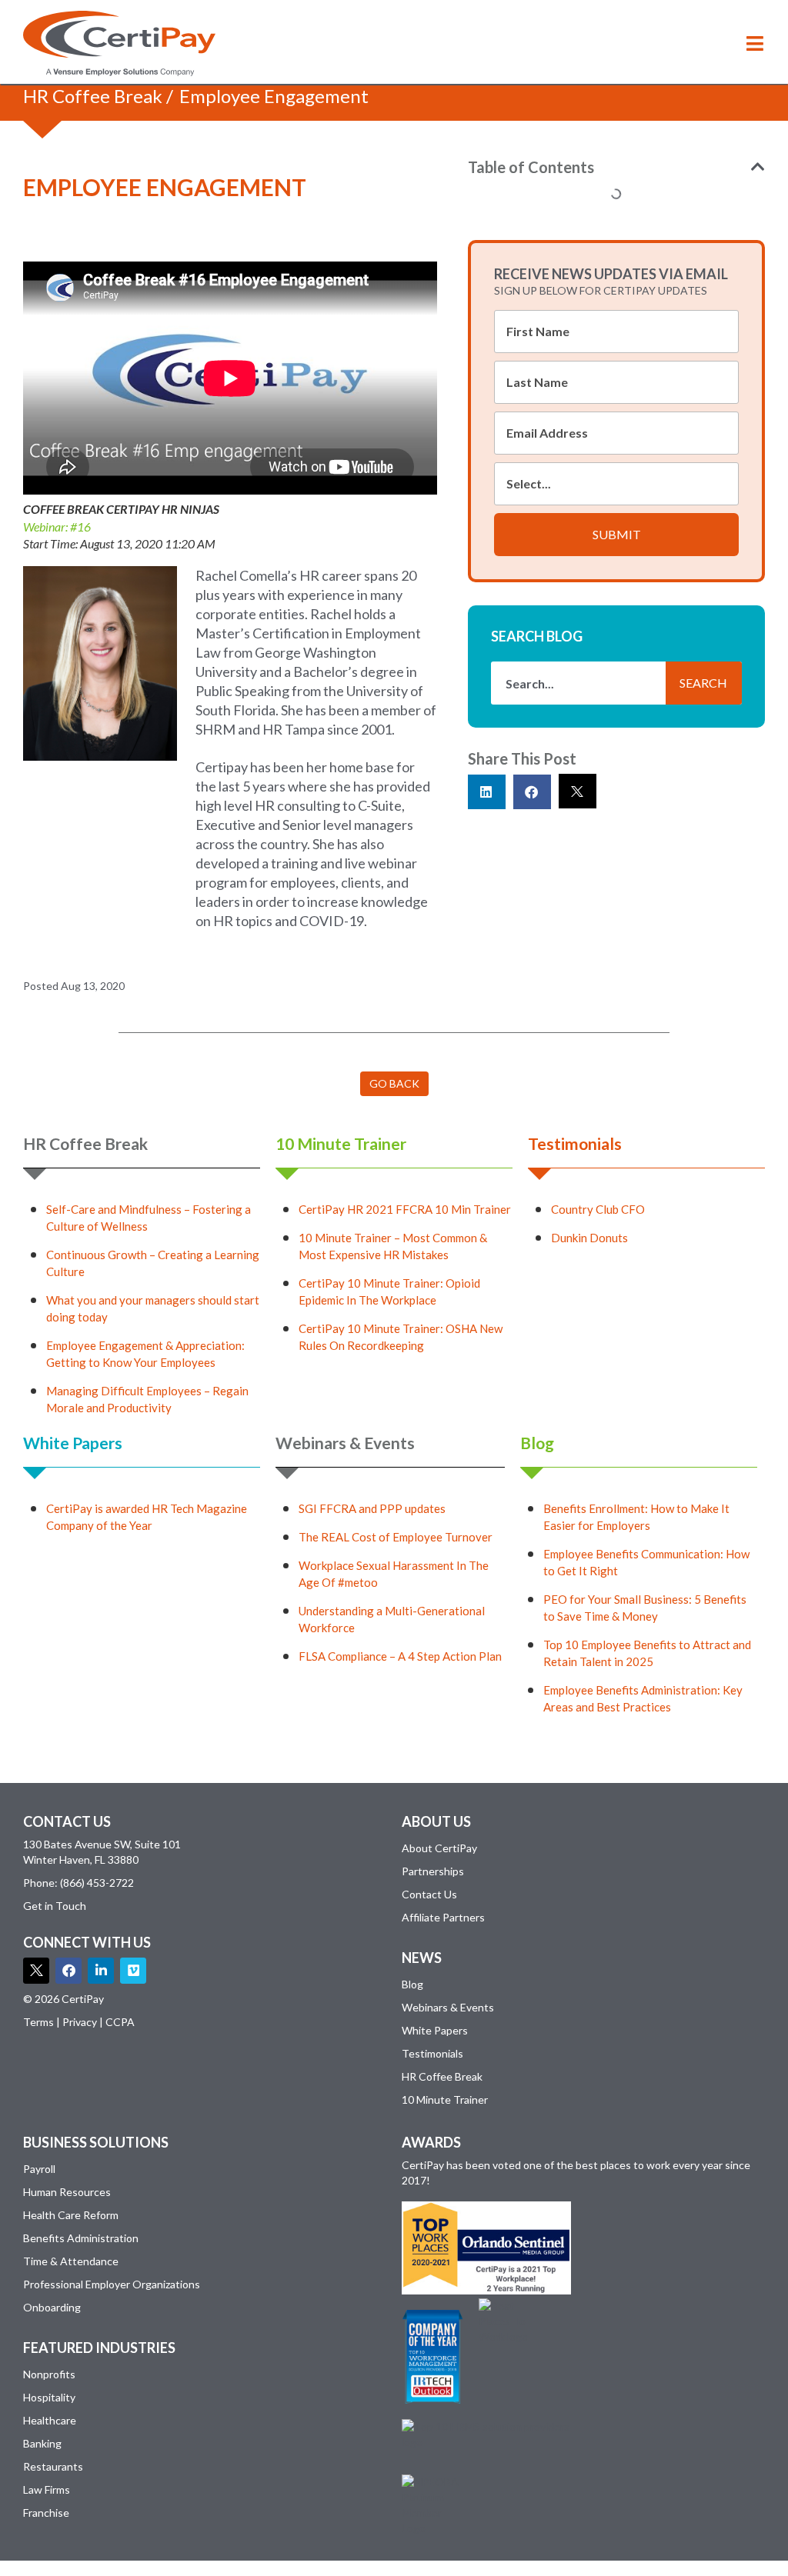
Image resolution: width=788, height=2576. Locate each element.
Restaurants (53, 2466)
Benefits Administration (81, 2238)
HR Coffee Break (93, 96)
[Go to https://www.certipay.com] (119, 43)
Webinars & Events (345, 1443)
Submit (617, 534)
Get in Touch (55, 1906)
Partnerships (433, 1871)
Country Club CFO (598, 1209)
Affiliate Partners (443, 1917)
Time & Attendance (71, 2261)
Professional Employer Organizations (112, 2284)
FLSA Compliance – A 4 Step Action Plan (400, 1656)
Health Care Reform (71, 2215)
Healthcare (50, 2420)
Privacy (80, 2022)
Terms (38, 2022)
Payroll (39, 2169)
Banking (42, 2443)
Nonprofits (49, 2374)
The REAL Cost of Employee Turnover (396, 1537)
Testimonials (575, 1143)
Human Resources (67, 2192)
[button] (755, 43)
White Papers (73, 1443)
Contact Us (429, 1894)
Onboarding (52, 2307)
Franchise (46, 2513)
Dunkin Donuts (589, 1238)
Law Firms (47, 2489)
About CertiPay (439, 1848)
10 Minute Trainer (341, 1143)
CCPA (120, 2022)
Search (703, 683)
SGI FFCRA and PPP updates (372, 1508)
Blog (537, 1443)
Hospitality (49, 2397)
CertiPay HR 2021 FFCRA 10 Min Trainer (405, 1209)
